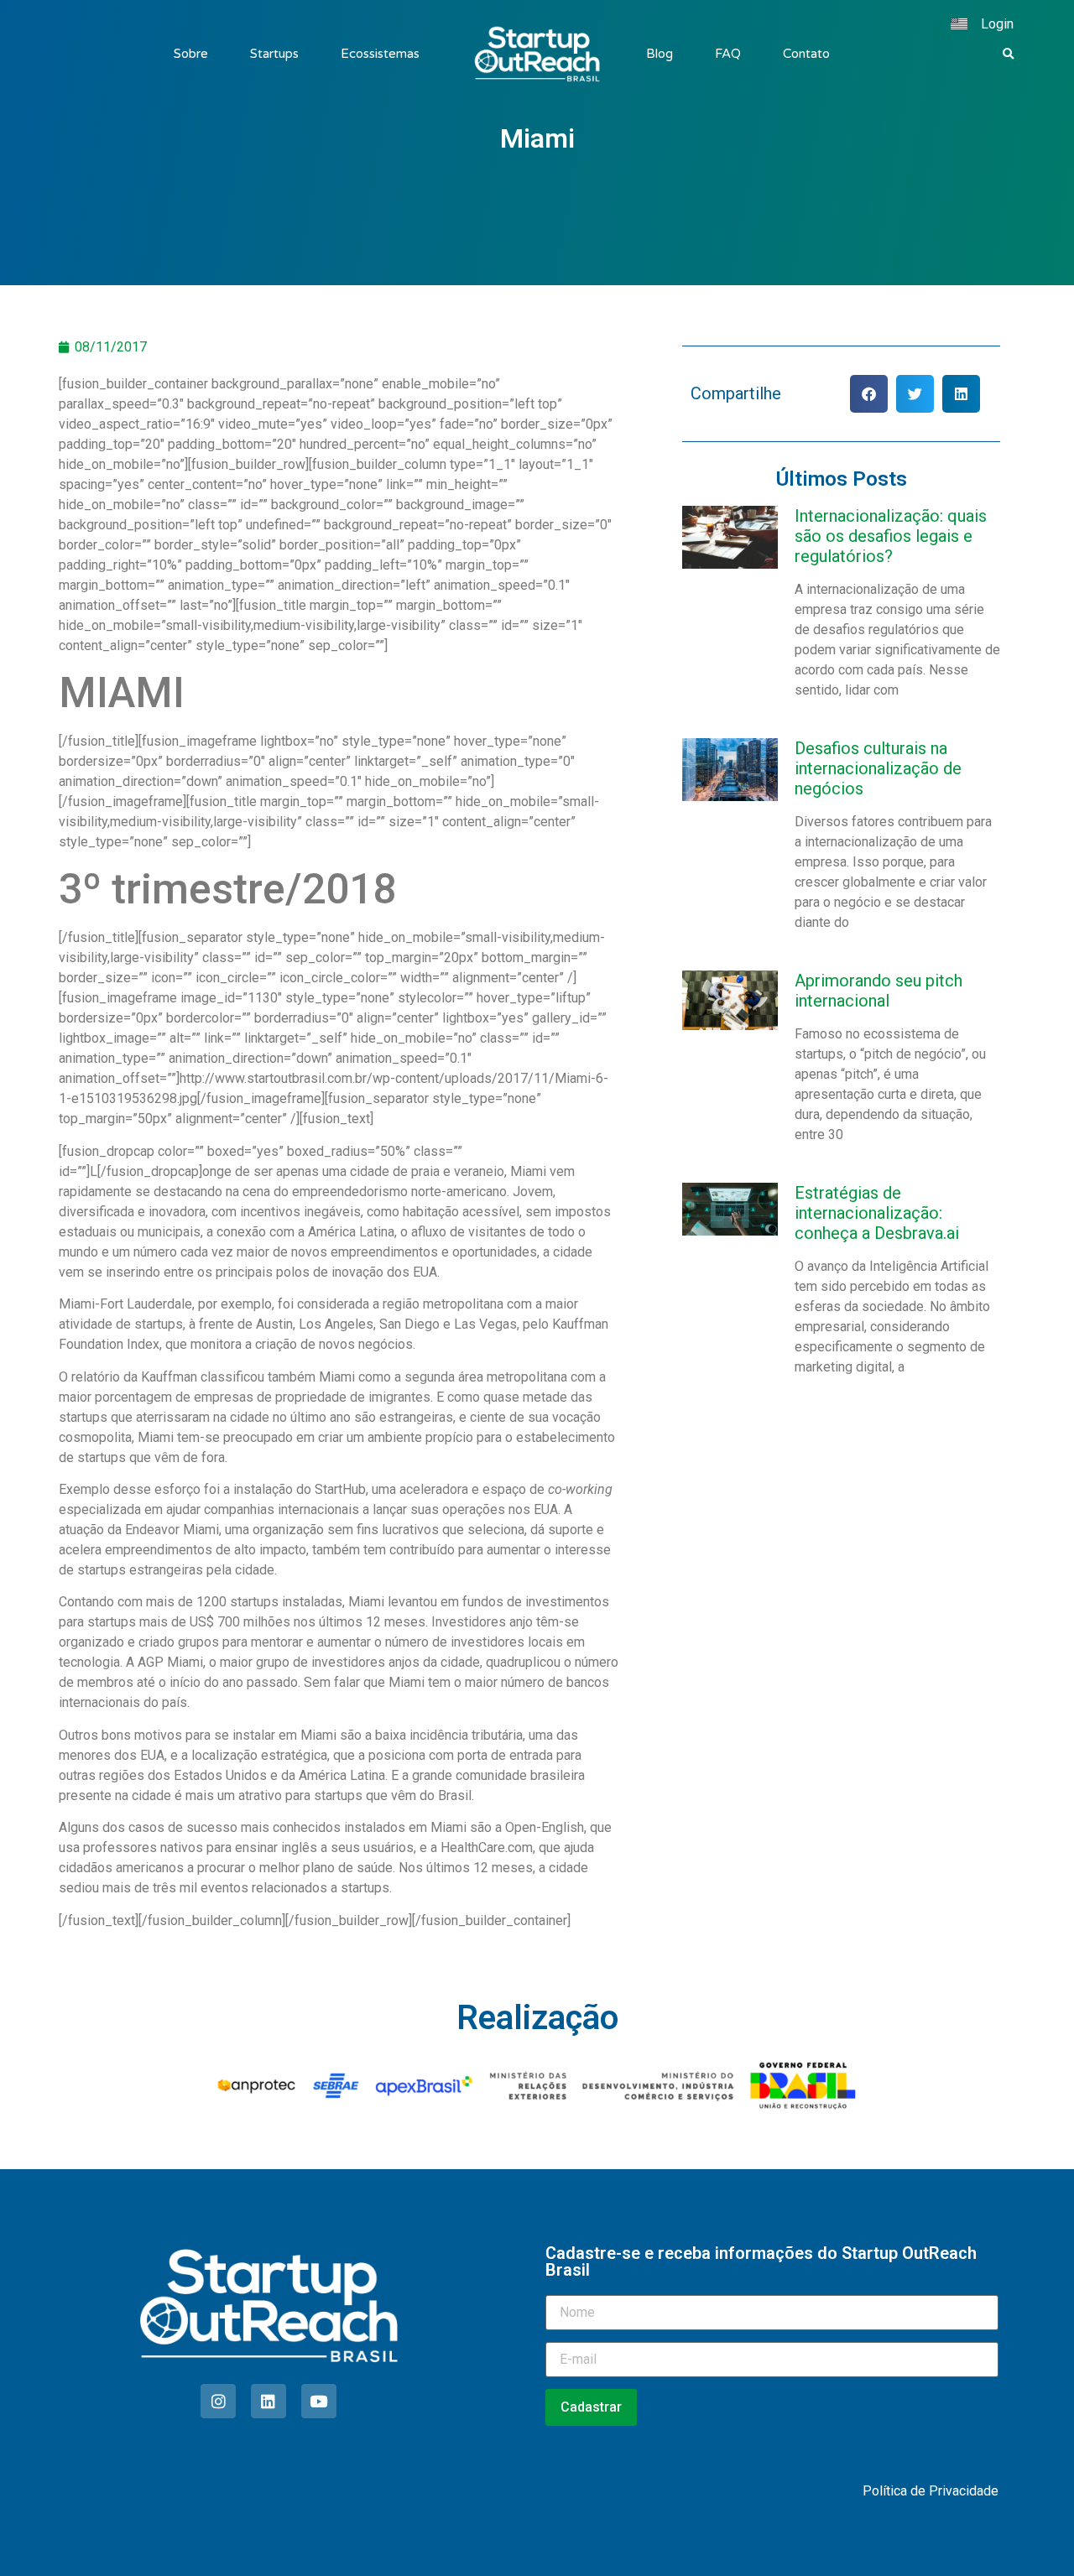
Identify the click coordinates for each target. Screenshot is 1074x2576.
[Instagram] (218, 2402)
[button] (1009, 55)
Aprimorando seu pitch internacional (878, 991)
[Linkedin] (268, 2402)
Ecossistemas (380, 54)
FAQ (728, 54)
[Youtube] (319, 2402)
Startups (274, 54)
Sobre (191, 54)
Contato (806, 54)
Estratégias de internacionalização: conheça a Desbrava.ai (877, 1213)
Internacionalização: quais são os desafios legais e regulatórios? (891, 536)
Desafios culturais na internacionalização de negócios (878, 768)
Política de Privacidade (931, 2491)
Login (997, 24)
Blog (660, 54)
